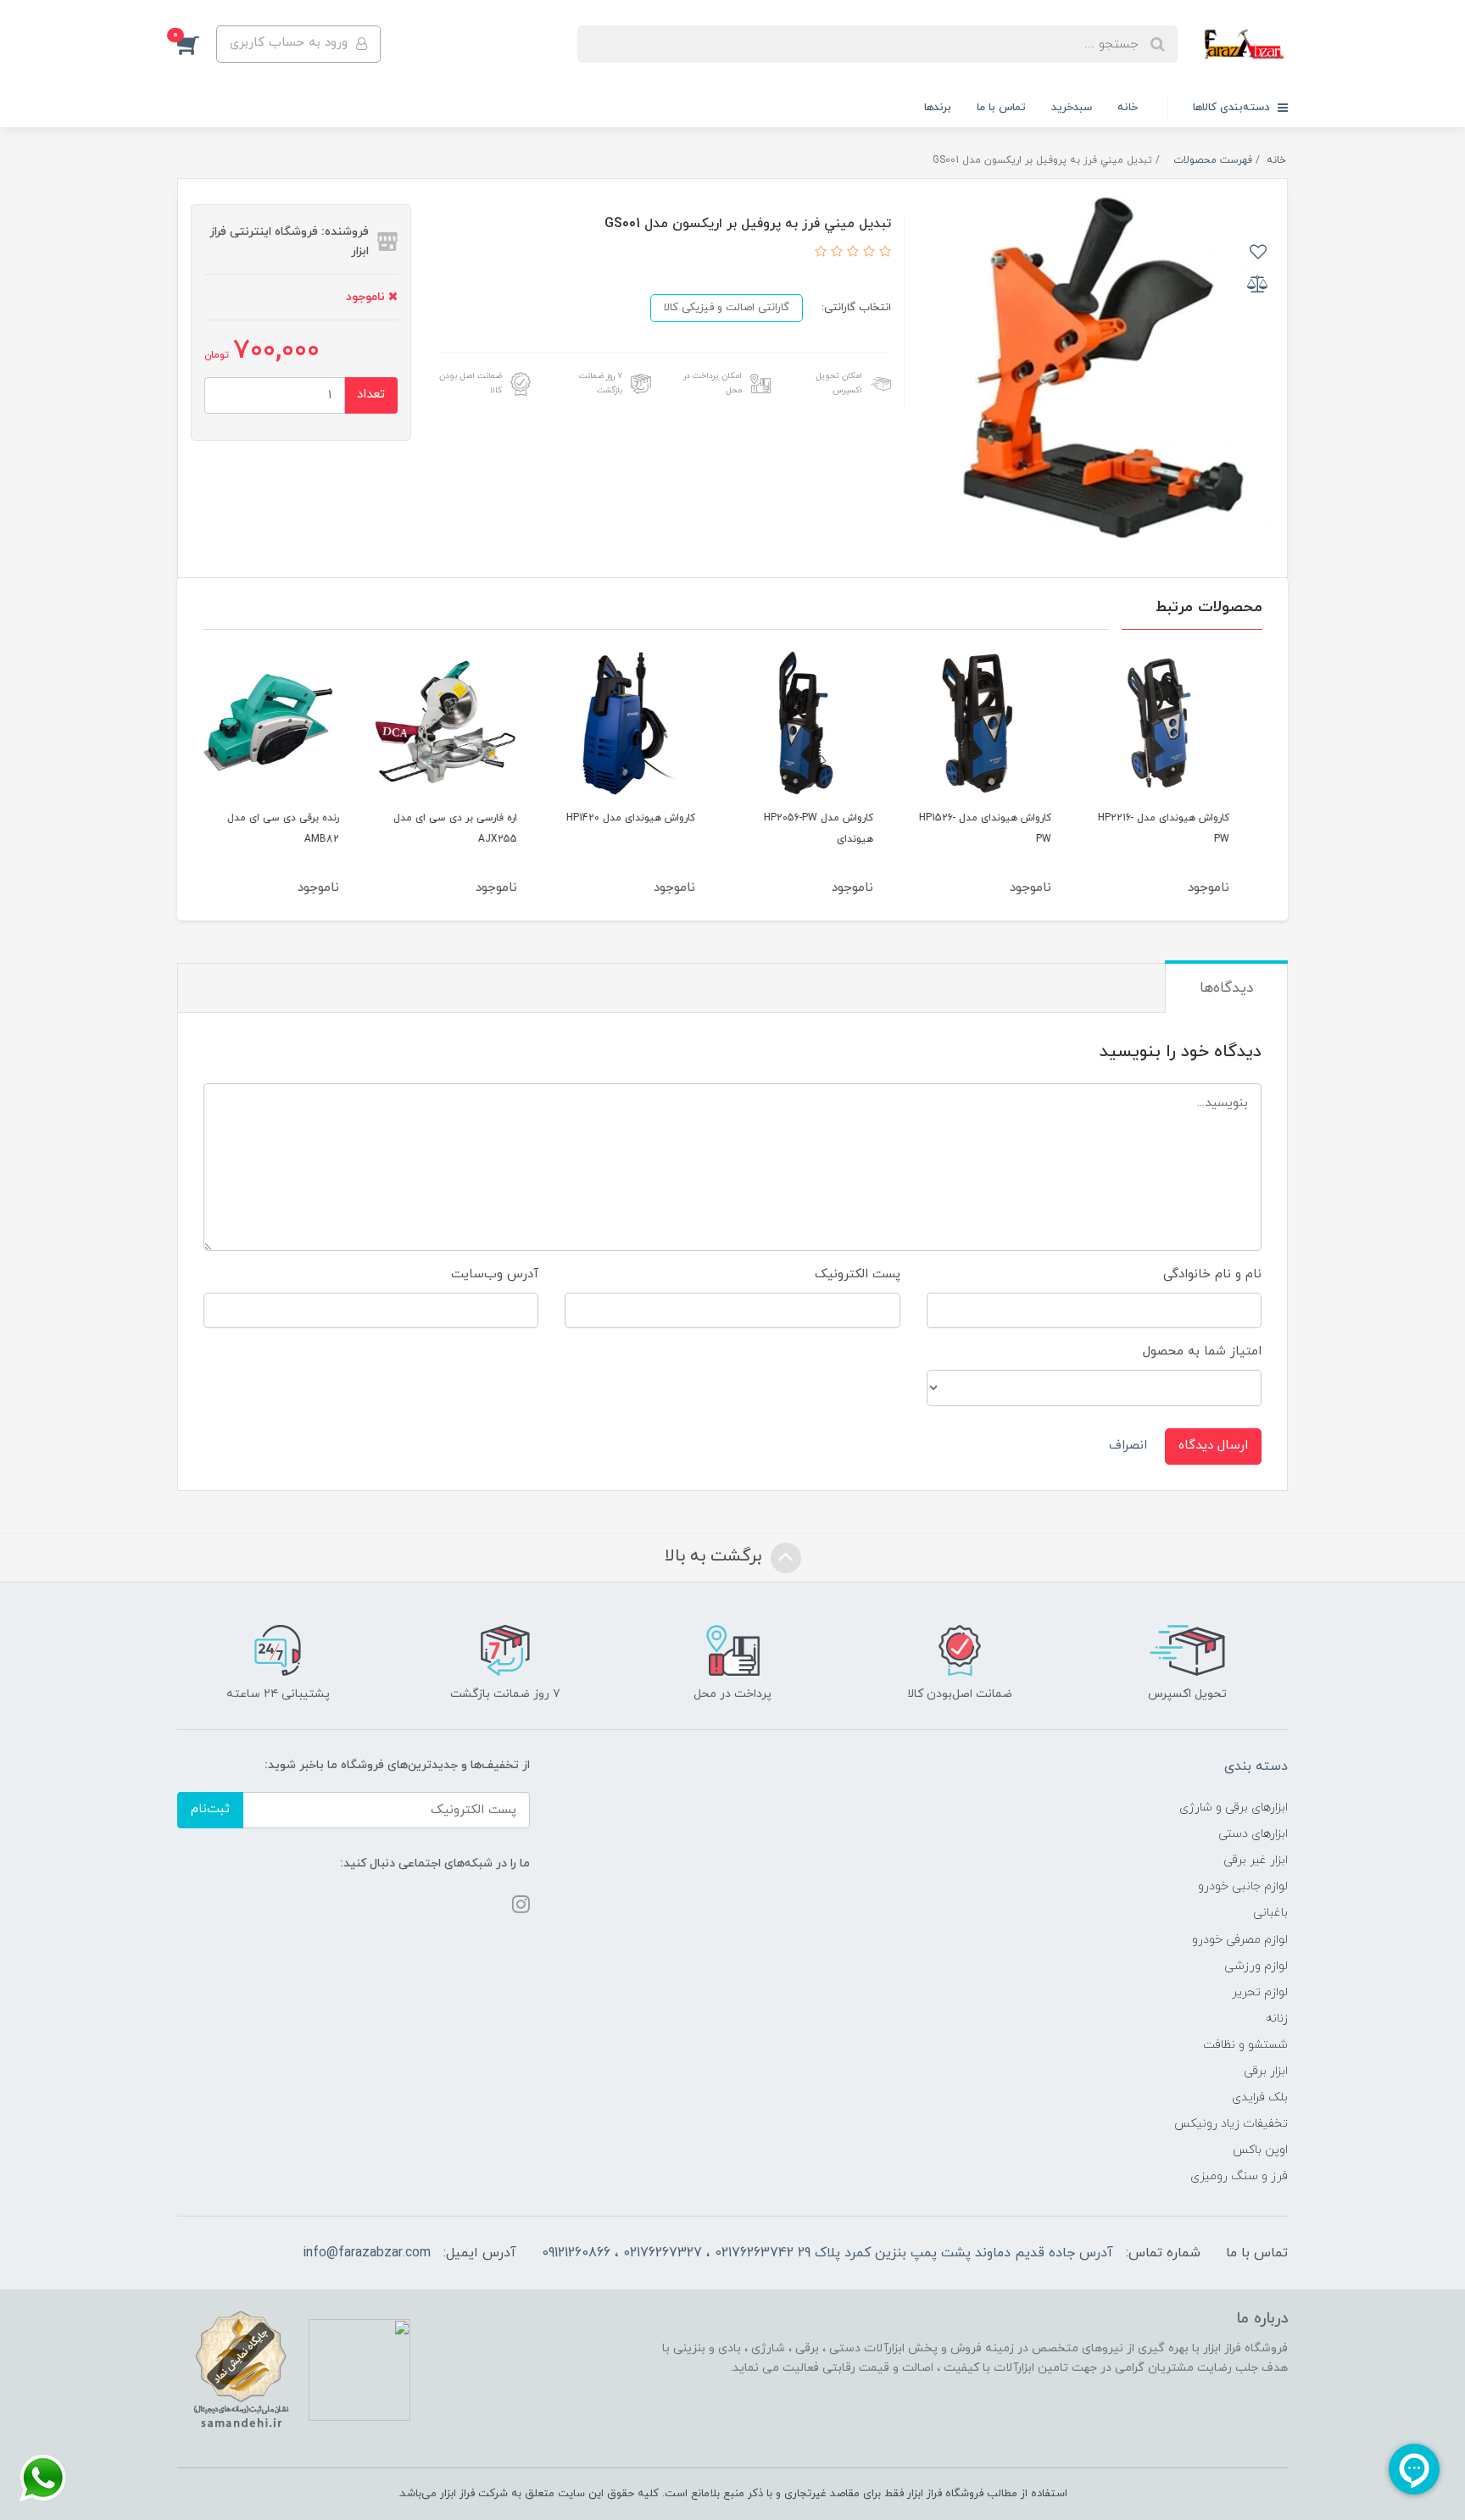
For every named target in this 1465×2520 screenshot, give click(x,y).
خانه (1128, 108)
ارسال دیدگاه (1213, 1446)
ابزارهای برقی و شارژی (1234, 1808)
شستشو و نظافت (1245, 2045)
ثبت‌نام (210, 1809)
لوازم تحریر (1260, 1992)
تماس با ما (1001, 108)
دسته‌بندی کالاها (1233, 108)
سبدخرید (1072, 108)
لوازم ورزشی (1256, 1966)
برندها (938, 108)
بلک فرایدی (1260, 2097)
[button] (197, 44)
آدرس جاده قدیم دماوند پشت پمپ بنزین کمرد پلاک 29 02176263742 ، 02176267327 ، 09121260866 (827, 2253)
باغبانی (1270, 1913)
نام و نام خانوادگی (1212, 1274)
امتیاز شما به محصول (1202, 1352)
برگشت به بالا (716, 1556)
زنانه (1277, 2019)
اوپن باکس (1260, 2150)
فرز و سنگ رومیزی (1239, 2176)
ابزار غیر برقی (1256, 1860)
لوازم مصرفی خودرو (1240, 1940)
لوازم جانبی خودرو (1243, 1886)
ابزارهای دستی (1253, 1834)
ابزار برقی (1266, 2071)
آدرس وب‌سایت (495, 1274)
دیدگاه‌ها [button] (1226, 988)
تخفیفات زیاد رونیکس (1231, 2124)
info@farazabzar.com (367, 2253)
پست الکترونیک (858, 1274)
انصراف (1128, 1446)
